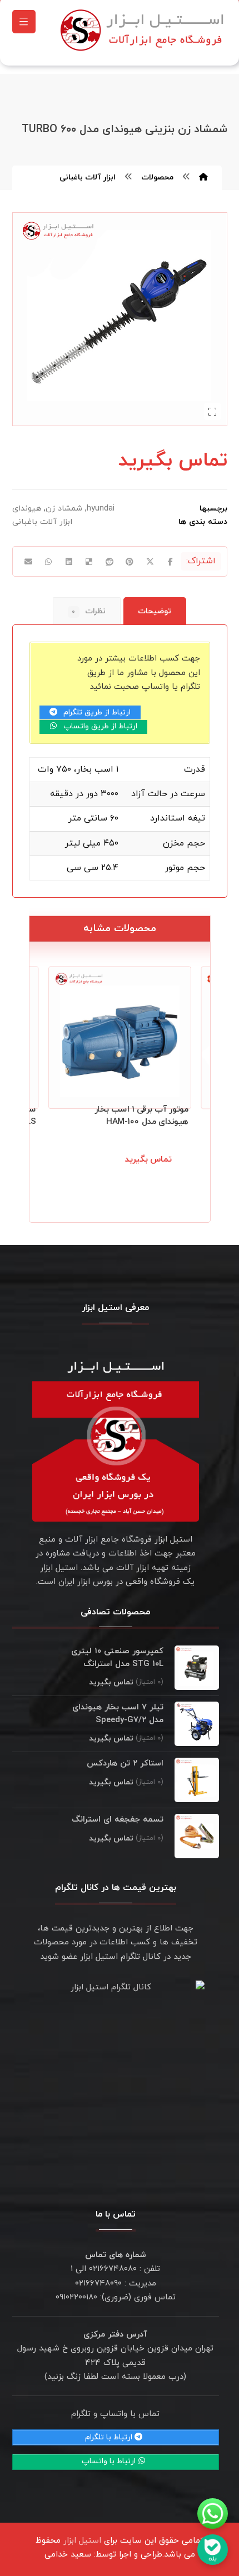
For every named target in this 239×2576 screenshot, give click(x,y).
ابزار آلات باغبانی (42, 522)
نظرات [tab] (89, 611)
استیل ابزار (82, 2541)
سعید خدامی (68, 2555)
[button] (24, 22)
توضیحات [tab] (155, 611)
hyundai (101, 509)
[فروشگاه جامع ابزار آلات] (144, 30)
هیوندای (27, 509)
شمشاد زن (64, 509)
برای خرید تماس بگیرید (142, 1172)
